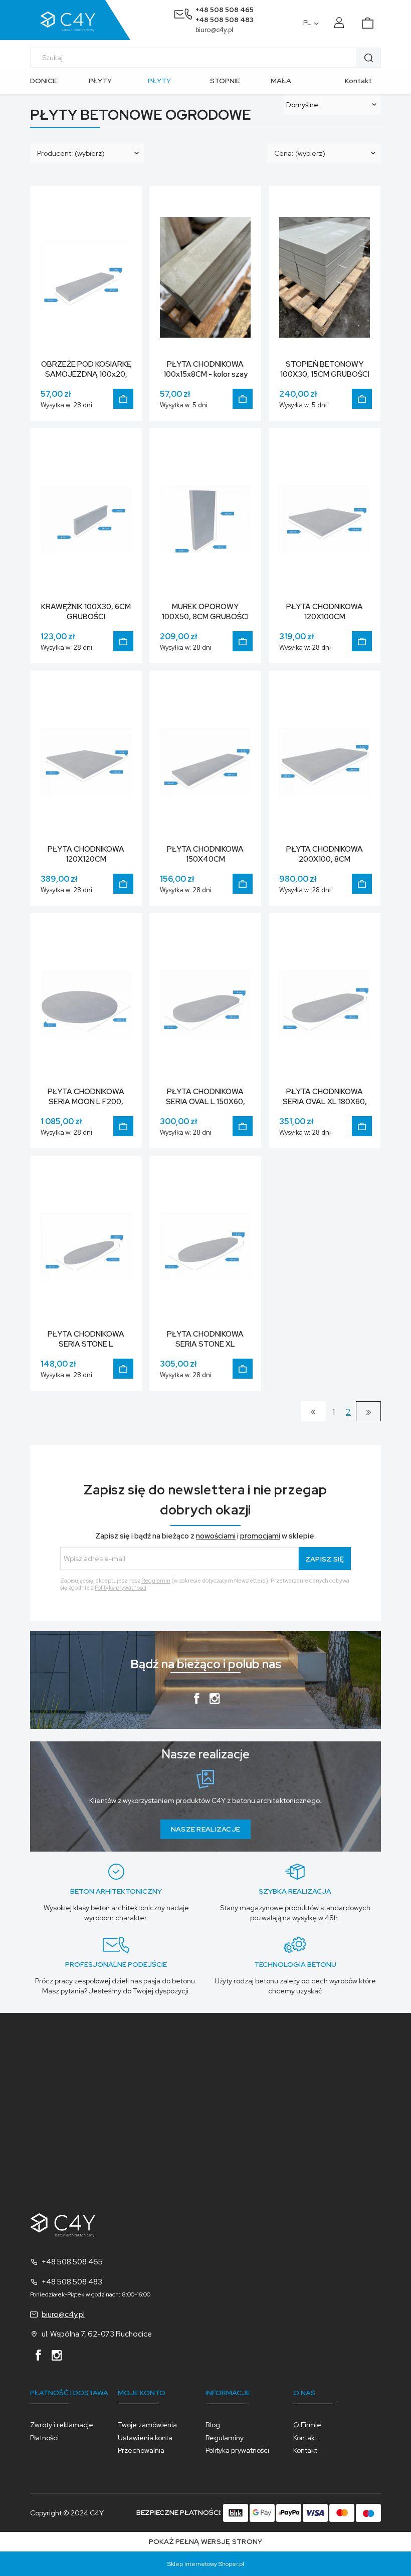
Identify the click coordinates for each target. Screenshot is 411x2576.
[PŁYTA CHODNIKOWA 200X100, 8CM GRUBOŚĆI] (325, 761)
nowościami (216, 1536)
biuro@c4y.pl (214, 30)
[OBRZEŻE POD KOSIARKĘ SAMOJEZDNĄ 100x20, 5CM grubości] (86, 277)
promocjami (260, 1536)
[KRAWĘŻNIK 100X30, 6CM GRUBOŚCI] (86, 519)
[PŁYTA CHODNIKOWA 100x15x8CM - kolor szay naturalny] (205, 277)
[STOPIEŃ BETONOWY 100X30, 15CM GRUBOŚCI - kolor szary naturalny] (325, 277)
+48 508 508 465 (225, 10)
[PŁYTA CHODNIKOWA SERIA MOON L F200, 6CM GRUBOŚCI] (86, 1004)
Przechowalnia (141, 2450)
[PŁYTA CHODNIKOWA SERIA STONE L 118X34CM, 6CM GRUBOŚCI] (86, 1246)
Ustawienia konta (145, 2438)
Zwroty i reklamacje (62, 2425)
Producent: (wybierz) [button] (71, 153)
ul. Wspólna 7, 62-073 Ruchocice (97, 2334)
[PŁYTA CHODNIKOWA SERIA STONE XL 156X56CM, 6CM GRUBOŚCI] (205, 1246)
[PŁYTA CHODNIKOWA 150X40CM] (205, 761)
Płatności (44, 2438)
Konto (341, 23)
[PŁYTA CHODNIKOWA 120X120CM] (86, 761)
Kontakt (358, 81)
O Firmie (307, 2425)
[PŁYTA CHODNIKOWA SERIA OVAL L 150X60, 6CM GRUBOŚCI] (205, 1004)
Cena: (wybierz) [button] (300, 153)
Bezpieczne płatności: (180, 2512)
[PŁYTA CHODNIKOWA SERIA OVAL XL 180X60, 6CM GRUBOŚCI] (325, 1004)
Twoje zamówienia (147, 2425)
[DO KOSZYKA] (123, 399)
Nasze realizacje (205, 1829)
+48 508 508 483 (225, 20)
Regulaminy (225, 2438)
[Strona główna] (80, 20)
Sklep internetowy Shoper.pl (206, 2564)
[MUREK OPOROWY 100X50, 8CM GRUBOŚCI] (205, 519)
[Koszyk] (372, 20)
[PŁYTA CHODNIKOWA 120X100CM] (325, 519)
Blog (213, 2425)
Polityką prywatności (121, 1588)
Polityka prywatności (237, 2450)
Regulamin (156, 1581)
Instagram (215, 1701)
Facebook (196, 1701)
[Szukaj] (368, 58)
